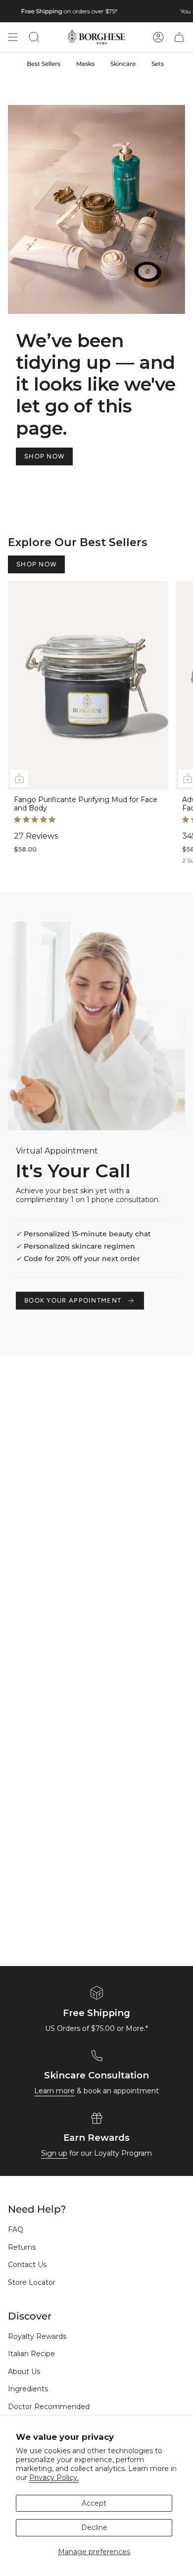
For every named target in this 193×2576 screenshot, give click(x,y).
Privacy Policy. (54, 2477)
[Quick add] (19, 778)
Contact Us (27, 2265)
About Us (24, 2372)
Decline (94, 2527)
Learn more (54, 2091)
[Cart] (179, 37)
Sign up (54, 2153)
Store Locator (32, 2282)
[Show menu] (13, 37)
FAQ (16, 2229)
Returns (22, 2247)
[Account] (158, 37)
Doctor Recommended (49, 2407)
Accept (94, 2503)
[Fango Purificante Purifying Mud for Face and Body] (88, 685)
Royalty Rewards (37, 2336)
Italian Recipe (31, 2354)
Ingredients (28, 2389)
